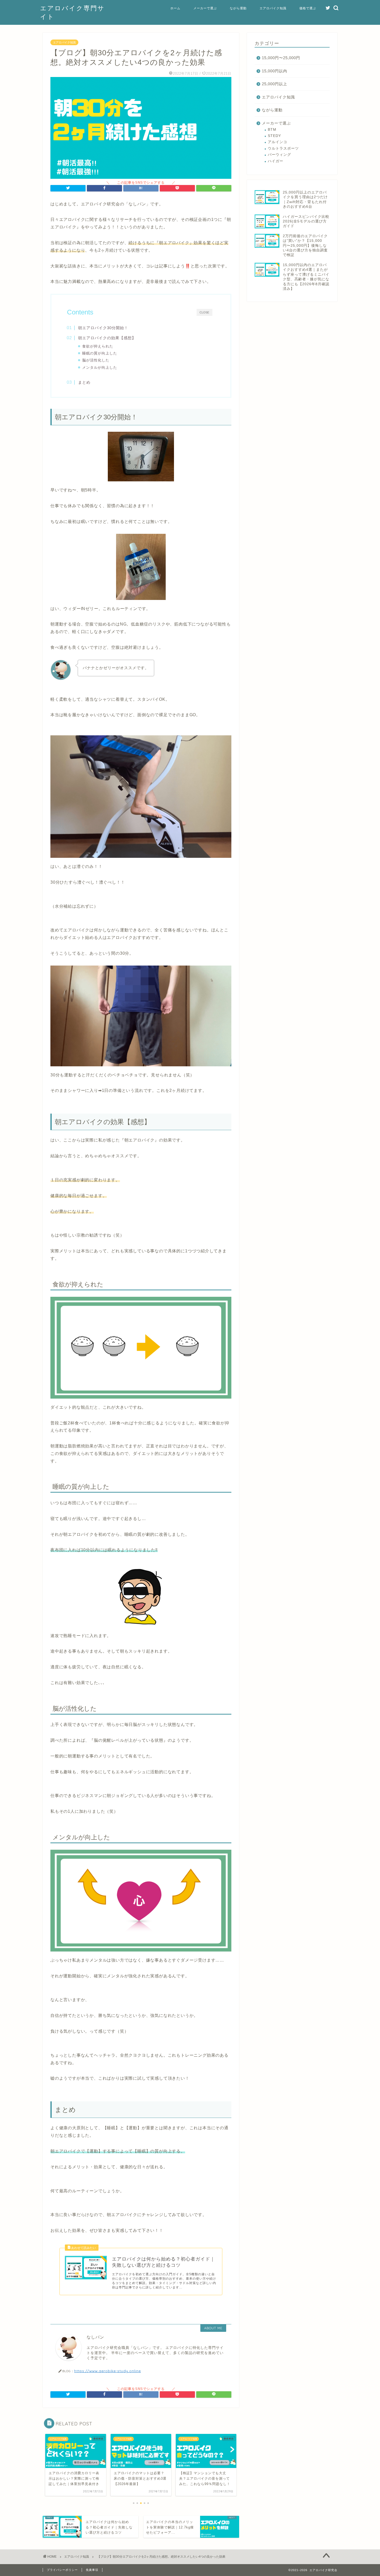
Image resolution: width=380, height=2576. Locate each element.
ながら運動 (238, 8)
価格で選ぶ (308, 8)
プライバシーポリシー (62, 2570)
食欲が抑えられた (98, 346)
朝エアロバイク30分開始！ (103, 328)
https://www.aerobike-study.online (108, 2371)
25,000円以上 (275, 84)
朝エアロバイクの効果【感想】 (107, 338)
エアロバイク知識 (273, 8)
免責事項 (92, 2570)
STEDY (274, 136)
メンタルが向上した (100, 368)
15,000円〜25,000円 (281, 58)
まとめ (84, 382)
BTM (272, 130)
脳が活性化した (96, 360)
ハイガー (276, 161)
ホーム (175, 8)
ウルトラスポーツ (283, 148)
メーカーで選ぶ (205, 8)
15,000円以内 (275, 71)
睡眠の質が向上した (100, 353)
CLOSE (204, 312)
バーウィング (279, 155)
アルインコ (278, 142)
